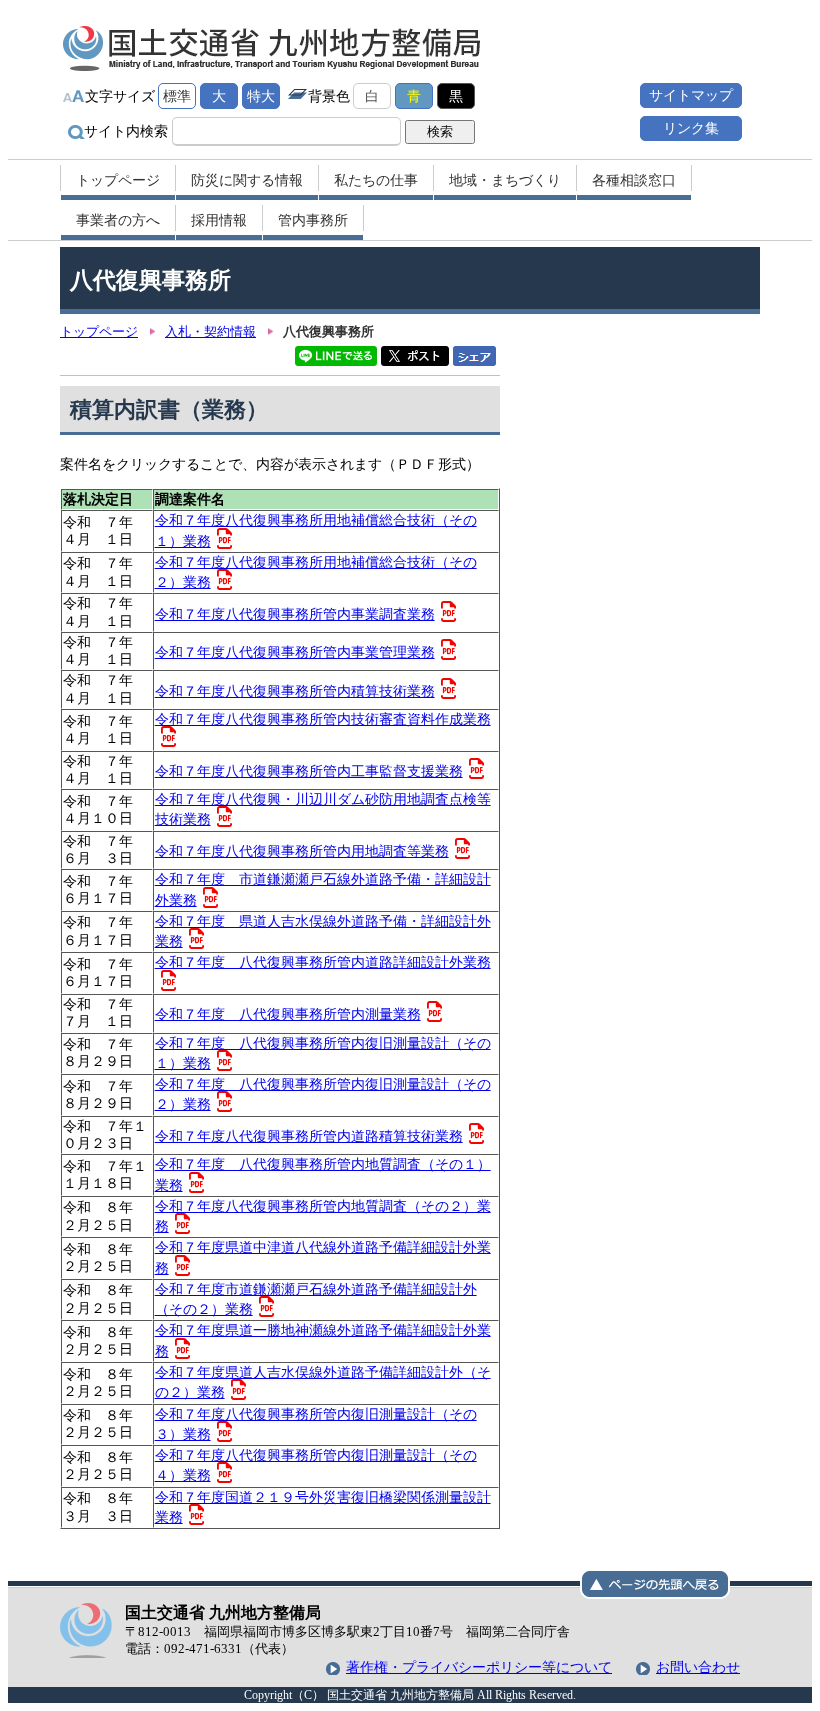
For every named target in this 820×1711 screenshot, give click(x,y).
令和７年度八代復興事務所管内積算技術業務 (295, 691)
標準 (177, 96)
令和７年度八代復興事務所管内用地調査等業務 (302, 851)
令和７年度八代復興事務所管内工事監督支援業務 (309, 771)
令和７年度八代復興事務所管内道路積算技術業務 (309, 1136)
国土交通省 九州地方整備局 (272, 48)
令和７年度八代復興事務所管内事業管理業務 (295, 652)
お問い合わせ (698, 1667)
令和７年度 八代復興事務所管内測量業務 (288, 1014)
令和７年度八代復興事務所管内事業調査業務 (295, 614)
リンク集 (691, 128)
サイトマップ (691, 95)
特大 (261, 96)
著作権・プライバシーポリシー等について (479, 1667)
